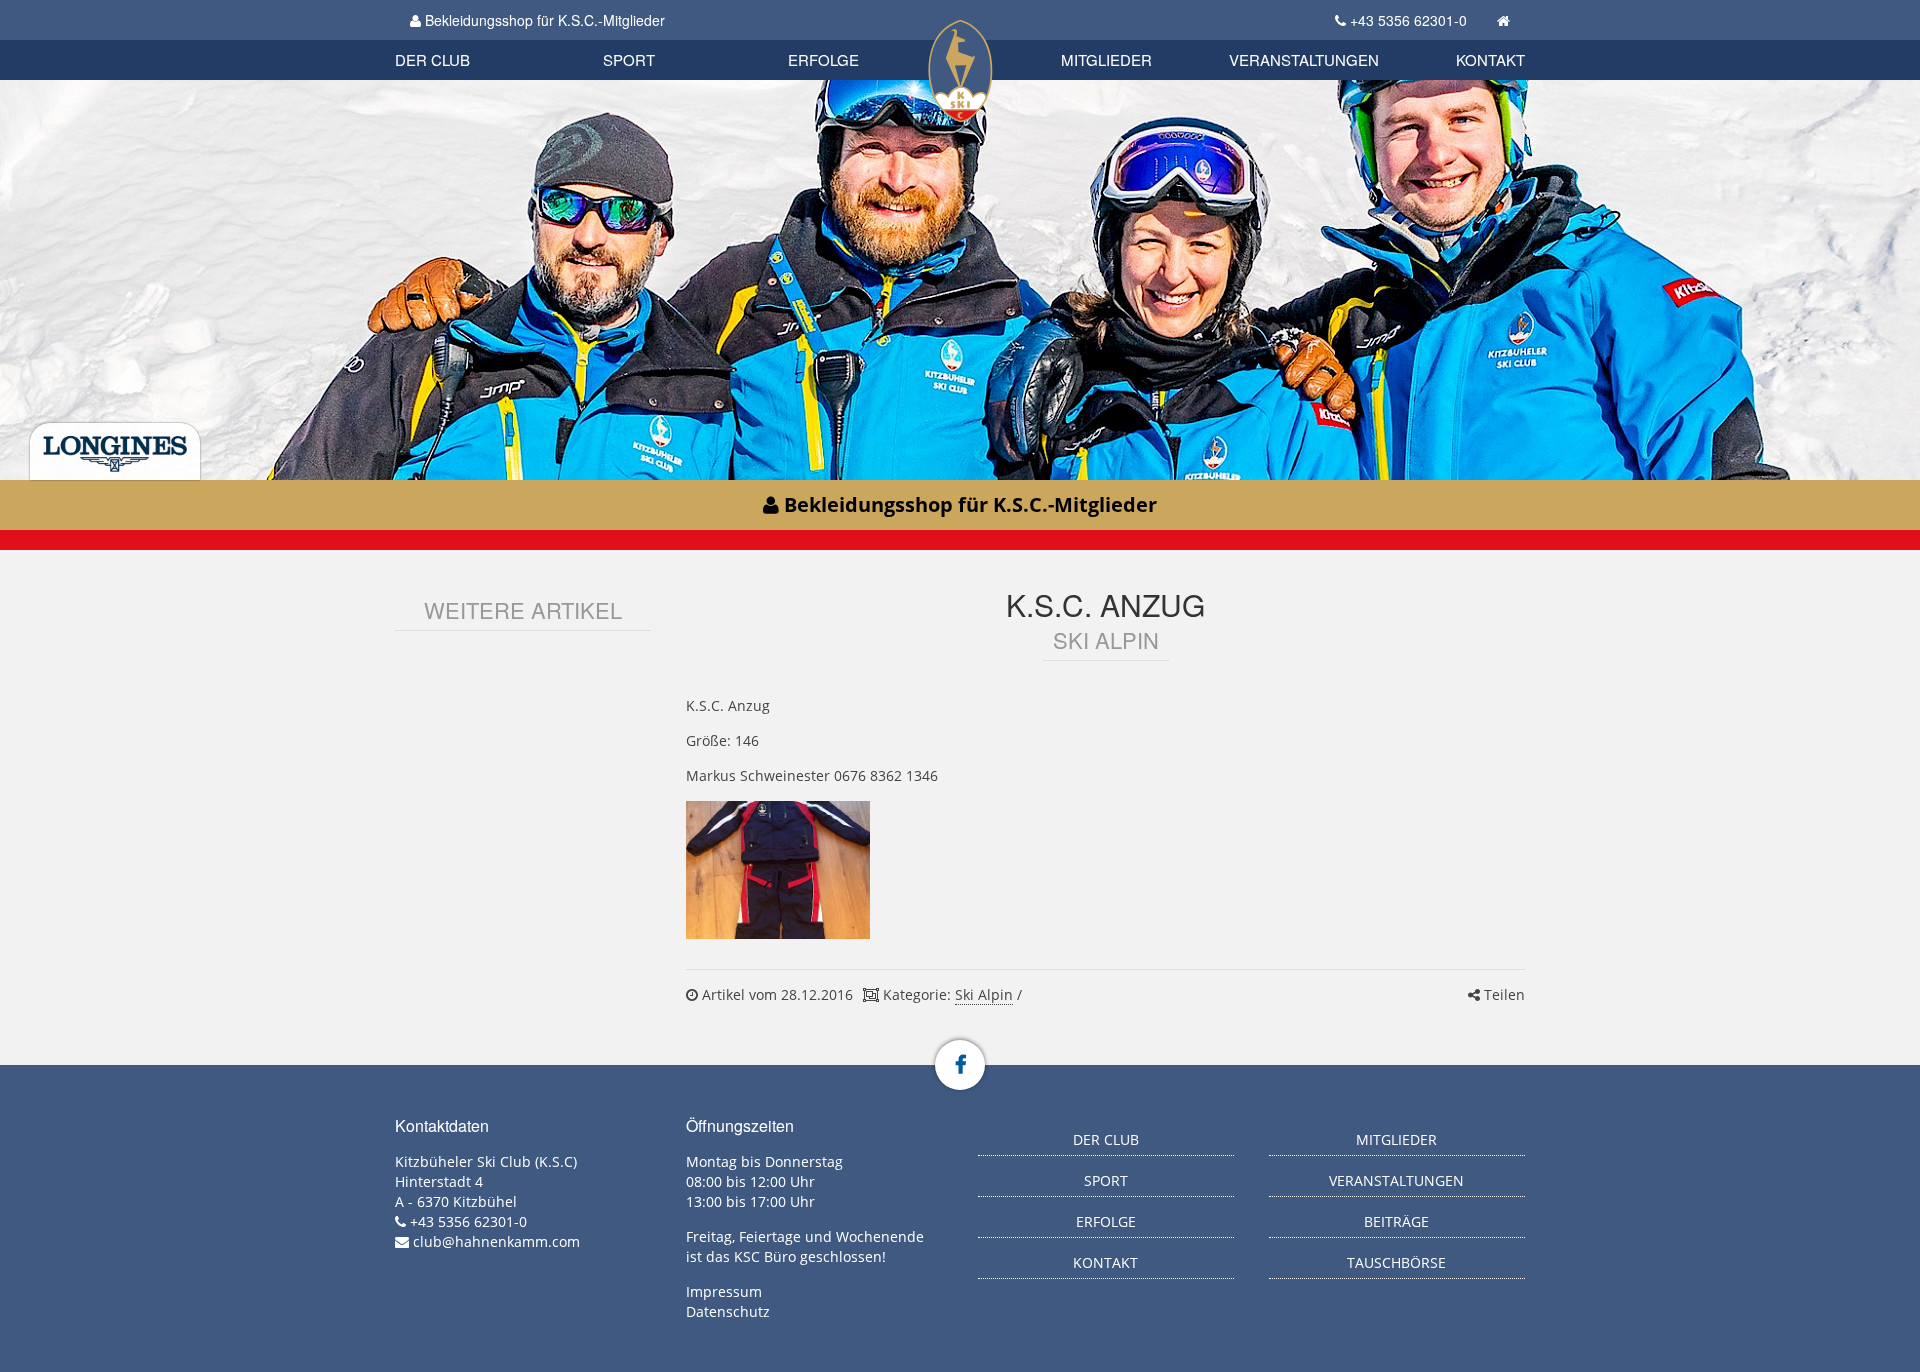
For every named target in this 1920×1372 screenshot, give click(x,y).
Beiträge (1396, 1221)
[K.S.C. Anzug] (777, 870)
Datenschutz (728, 1311)
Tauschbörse (1396, 1262)
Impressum (724, 1291)
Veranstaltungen (1304, 59)
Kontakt (1490, 59)
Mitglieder (1106, 59)
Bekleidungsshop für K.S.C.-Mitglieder (543, 20)
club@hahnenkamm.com (496, 1241)
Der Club (432, 59)
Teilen (1502, 994)
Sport (629, 59)
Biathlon (466, 37)
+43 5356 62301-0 (1408, 20)
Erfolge (823, 59)
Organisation (453, 39)
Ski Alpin (984, 994)
